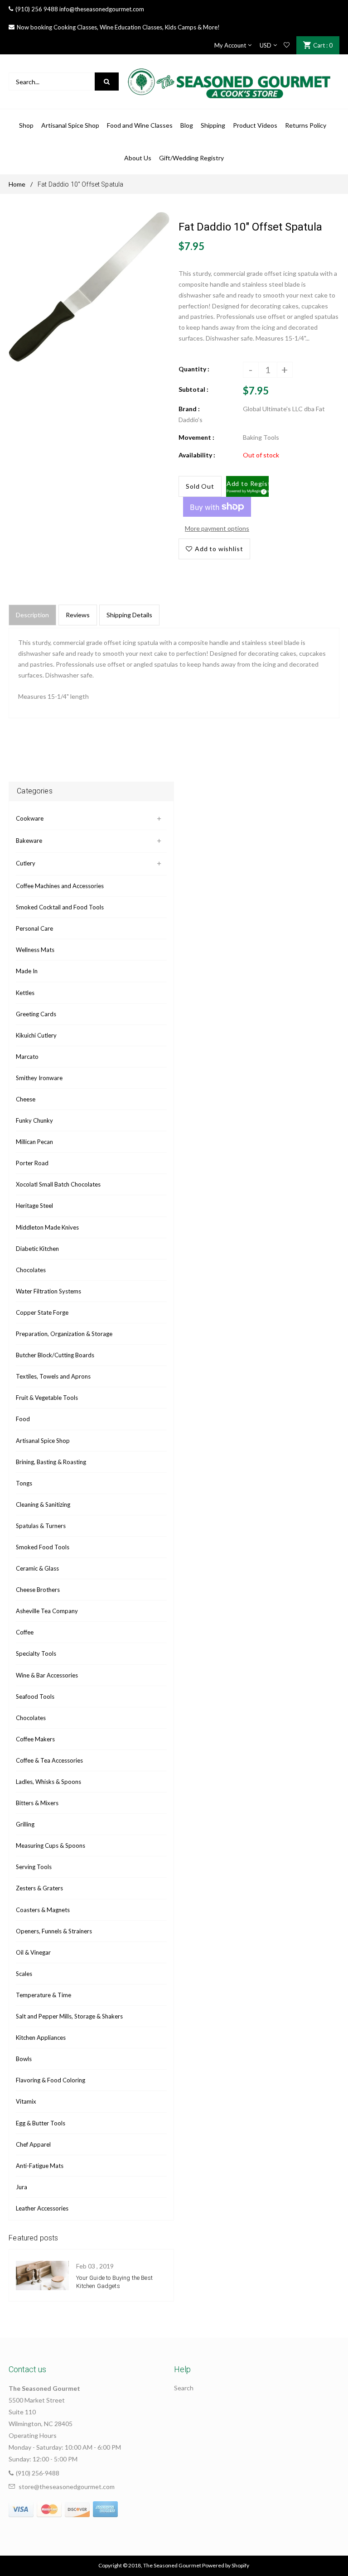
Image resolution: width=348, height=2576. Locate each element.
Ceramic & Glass (37, 1568)
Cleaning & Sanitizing (43, 1504)
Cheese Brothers (38, 1590)
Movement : (196, 437)
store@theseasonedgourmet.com (67, 2487)
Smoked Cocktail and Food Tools (60, 907)
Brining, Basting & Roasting (51, 1462)
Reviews (78, 615)
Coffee (25, 1632)
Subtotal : (193, 389)
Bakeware (29, 841)
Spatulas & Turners (41, 1526)
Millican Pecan (34, 1142)
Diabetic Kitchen (37, 1249)
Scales (24, 1974)
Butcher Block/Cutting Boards (55, 1355)
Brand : (189, 409)
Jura (22, 2187)
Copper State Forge (42, 1312)
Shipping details (129, 615)
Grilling (25, 1824)
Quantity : (194, 369)
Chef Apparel (33, 2144)
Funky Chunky (34, 1120)
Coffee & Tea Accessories (49, 1760)
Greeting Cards (36, 1014)
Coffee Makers (35, 1739)
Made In (27, 971)
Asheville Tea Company (47, 1611)
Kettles (25, 993)
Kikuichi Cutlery (36, 1035)
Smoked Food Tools (43, 1547)
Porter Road (32, 1163)
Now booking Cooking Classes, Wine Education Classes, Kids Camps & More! (118, 27)
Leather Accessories (42, 2208)
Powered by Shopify (226, 2565)
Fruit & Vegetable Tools (47, 1398)
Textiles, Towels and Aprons (53, 1376)
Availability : (197, 455)
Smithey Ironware (39, 1078)
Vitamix (26, 2101)
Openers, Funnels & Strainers (54, 1931)
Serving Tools (34, 1867)
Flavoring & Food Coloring (51, 2080)
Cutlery (26, 863)
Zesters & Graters (39, 1888)
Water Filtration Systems (48, 1291)
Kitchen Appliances (41, 2038)
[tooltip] (262, 490)
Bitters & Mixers (37, 1803)
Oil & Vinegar (33, 1952)
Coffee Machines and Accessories (60, 886)
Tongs (24, 1483)
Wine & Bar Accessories (47, 1675)
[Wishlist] (287, 45)
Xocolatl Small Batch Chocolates (58, 1184)
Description (32, 615)
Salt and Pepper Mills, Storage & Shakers (69, 2016)
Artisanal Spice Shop (43, 1441)
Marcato (27, 1057)
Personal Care (34, 928)
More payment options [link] (217, 528)
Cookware (30, 818)
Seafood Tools (35, 1697)
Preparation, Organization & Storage (64, 1334)
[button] (248, 486)
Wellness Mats (35, 950)
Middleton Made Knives (47, 1227)
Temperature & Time (43, 1995)
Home (17, 184)
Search (184, 2388)
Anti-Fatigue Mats (40, 2166)
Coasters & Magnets (43, 1910)
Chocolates (31, 1270)
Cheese (26, 1099)
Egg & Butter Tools (41, 2123)
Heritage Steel (34, 1206)
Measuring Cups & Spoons (51, 1845)
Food (23, 1419)
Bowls (24, 2059)
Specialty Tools (36, 1653)
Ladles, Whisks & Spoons (48, 1782)
